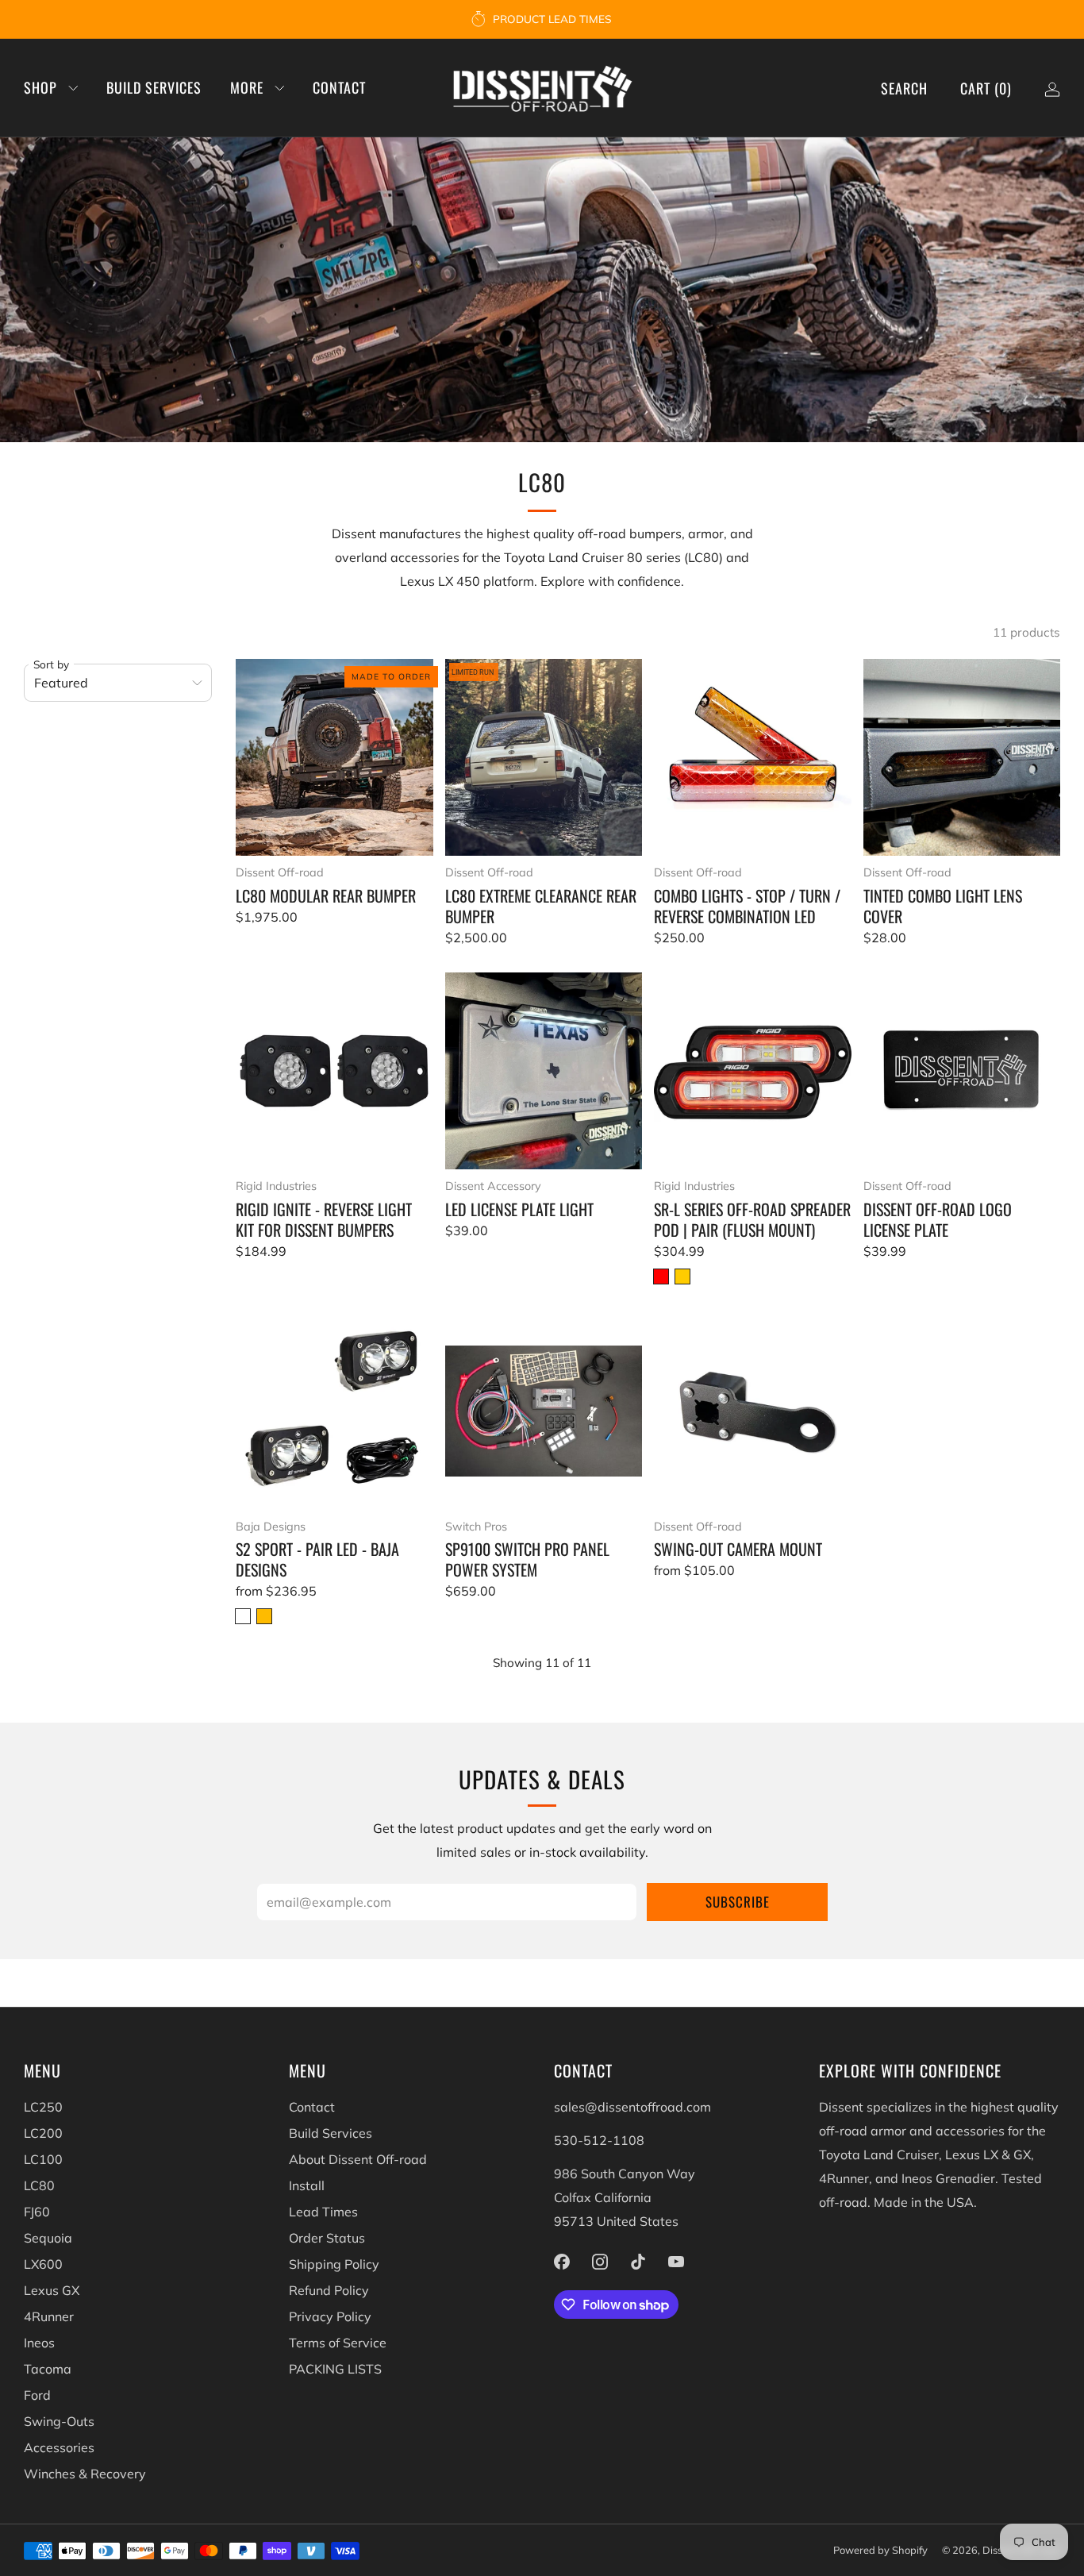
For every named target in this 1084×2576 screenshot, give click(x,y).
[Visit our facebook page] (562, 2262)
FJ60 (37, 2212)
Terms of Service (338, 2343)
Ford (37, 2395)
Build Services (154, 87)
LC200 (43, 2133)
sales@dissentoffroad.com (632, 2107)
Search (904, 88)
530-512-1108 (599, 2140)
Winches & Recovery (85, 2474)
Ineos (39, 2343)
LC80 (39, 2185)
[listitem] (542, 19)
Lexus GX (52, 2290)
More (247, 87)
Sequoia (48, 2238)
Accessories (59, 2447)
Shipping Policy (334, 2264)
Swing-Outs (59, 2421)
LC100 (43, 2159)
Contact (339, 87)
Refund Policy (329, 2290)
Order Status (327, 2238)
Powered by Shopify (880, 2550)
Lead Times (323, 2212)
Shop (40, 87)
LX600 (43, 2264)
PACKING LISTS (335, 2369)
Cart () (986, 88)
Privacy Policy (330, 2316)
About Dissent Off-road (358, 2159)
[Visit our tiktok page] (638, 2262)
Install (307, 2185)
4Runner (49, 2316)
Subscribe (738, 1902)
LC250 (43, 2107)
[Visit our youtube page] (676, 2262)
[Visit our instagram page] (600, 2262)
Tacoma (48, 2369)
